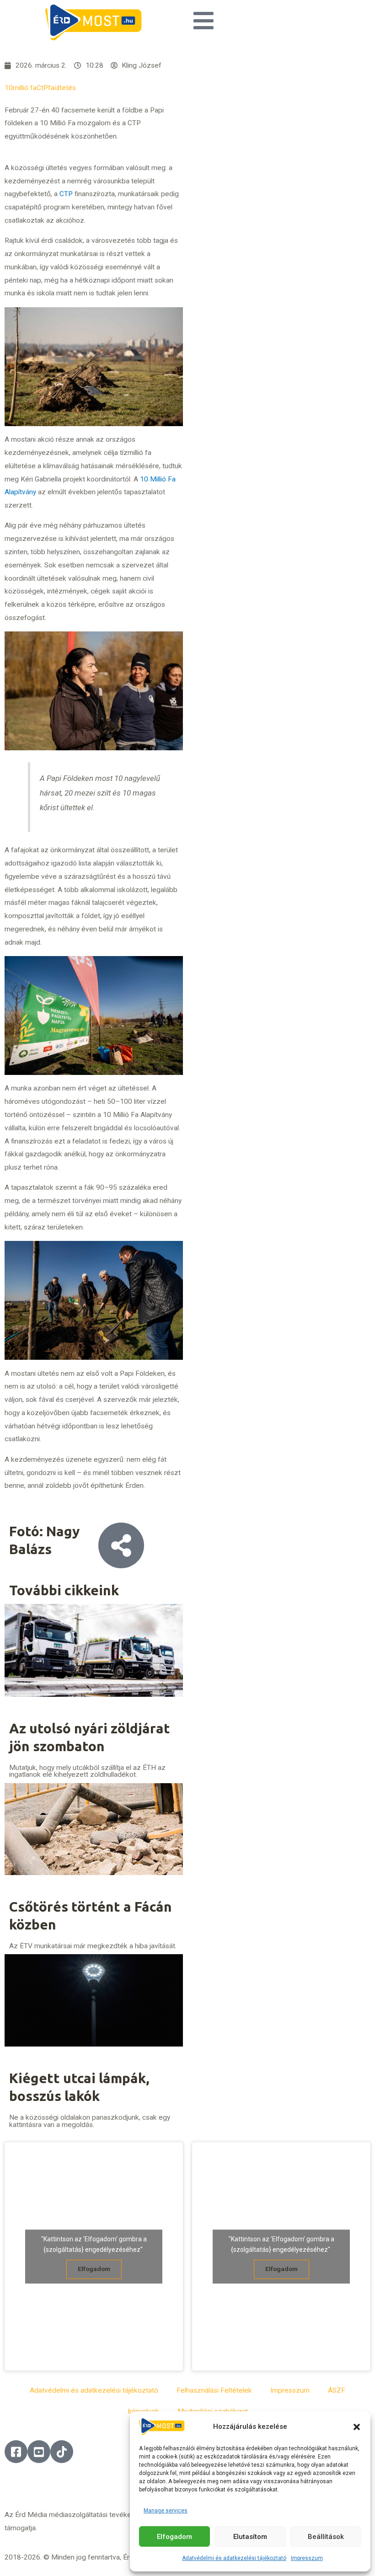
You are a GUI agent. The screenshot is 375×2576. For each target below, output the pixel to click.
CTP (66, 194)
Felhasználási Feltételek (214, 2390)
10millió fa (21, 88)
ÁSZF (337, 2390)
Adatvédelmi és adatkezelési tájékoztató (234, 2558)
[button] (357, 2427)
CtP (42, 88)
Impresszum (307, 2558)
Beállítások (326, 2537)
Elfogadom (174, 2537)
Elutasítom (250, 2537)
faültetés (62, 88)
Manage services (166, 2511)
